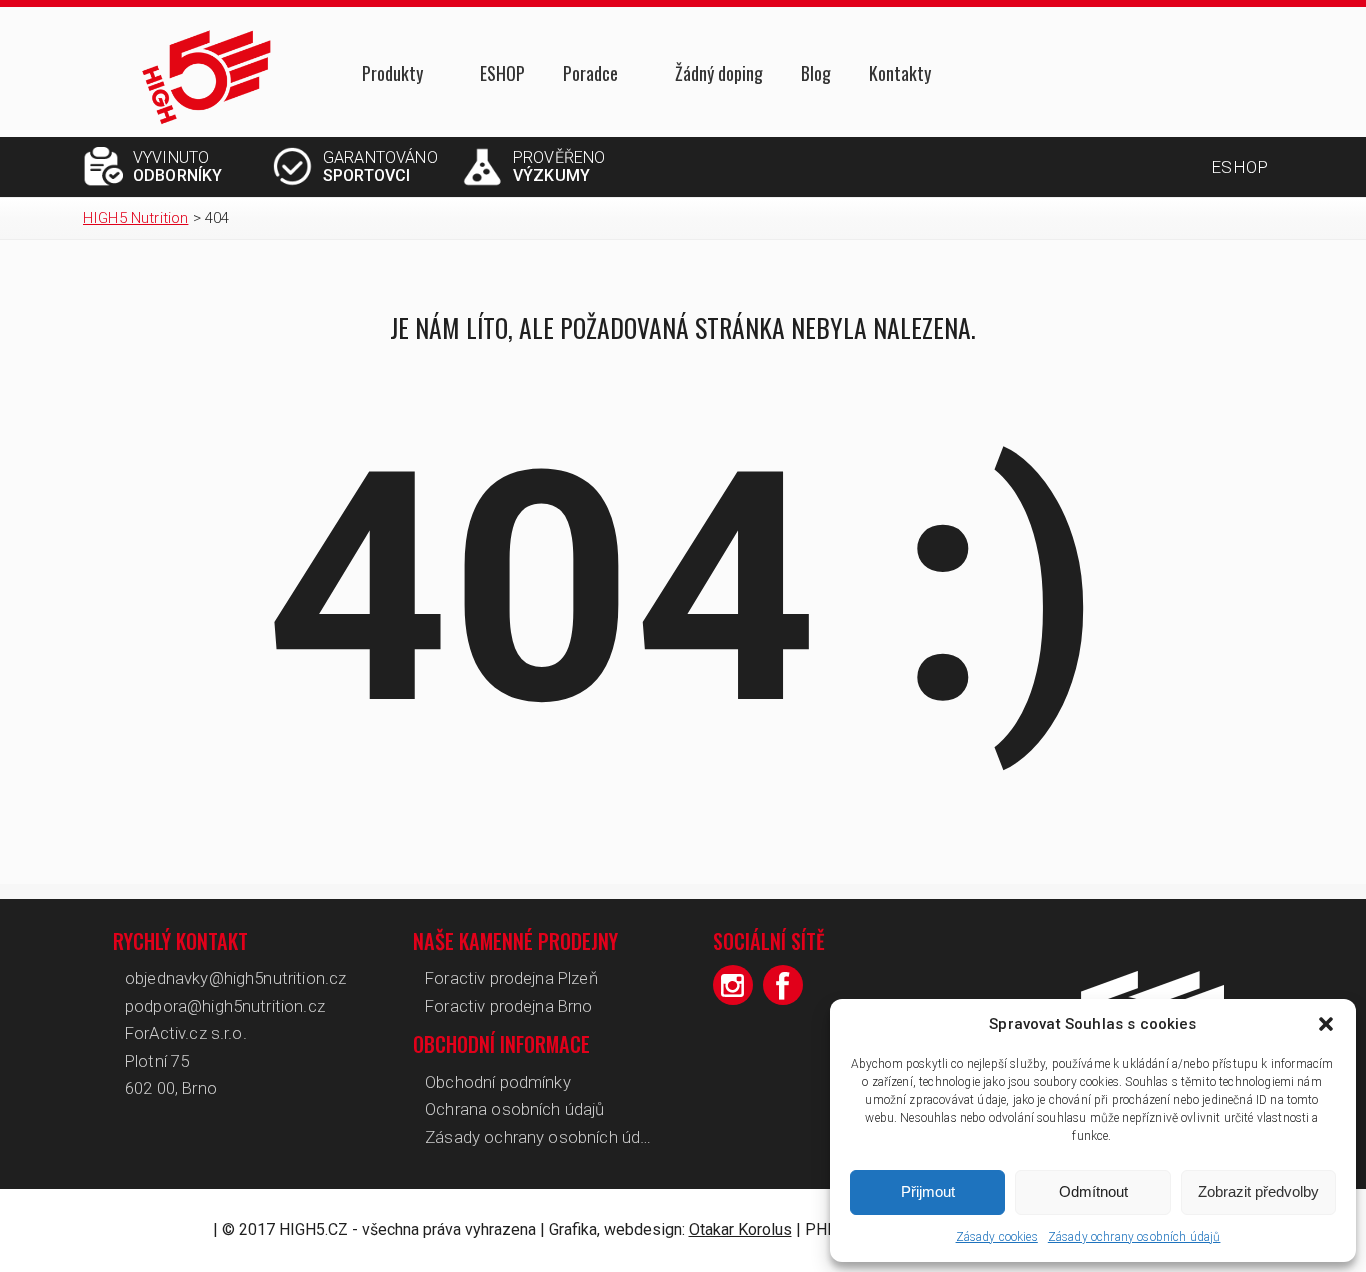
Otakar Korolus (740, 1229)
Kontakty (900, 73)
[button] (1326, 1024)
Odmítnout (1093, 1191)
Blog (816, 73)
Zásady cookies (997, 1237)
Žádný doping (719, 73)
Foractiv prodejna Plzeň (511, 978)
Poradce (590, 74)
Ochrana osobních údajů (515, 1109)
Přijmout (928, 1191)
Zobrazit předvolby (1258, 1191)
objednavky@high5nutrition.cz (235, 978)
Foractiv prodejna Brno (509, 1006)
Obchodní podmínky (498, 1082)
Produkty (392, 74)
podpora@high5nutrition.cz (225, 1006)
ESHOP (502, 73)
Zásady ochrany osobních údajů (1134, 1237)
